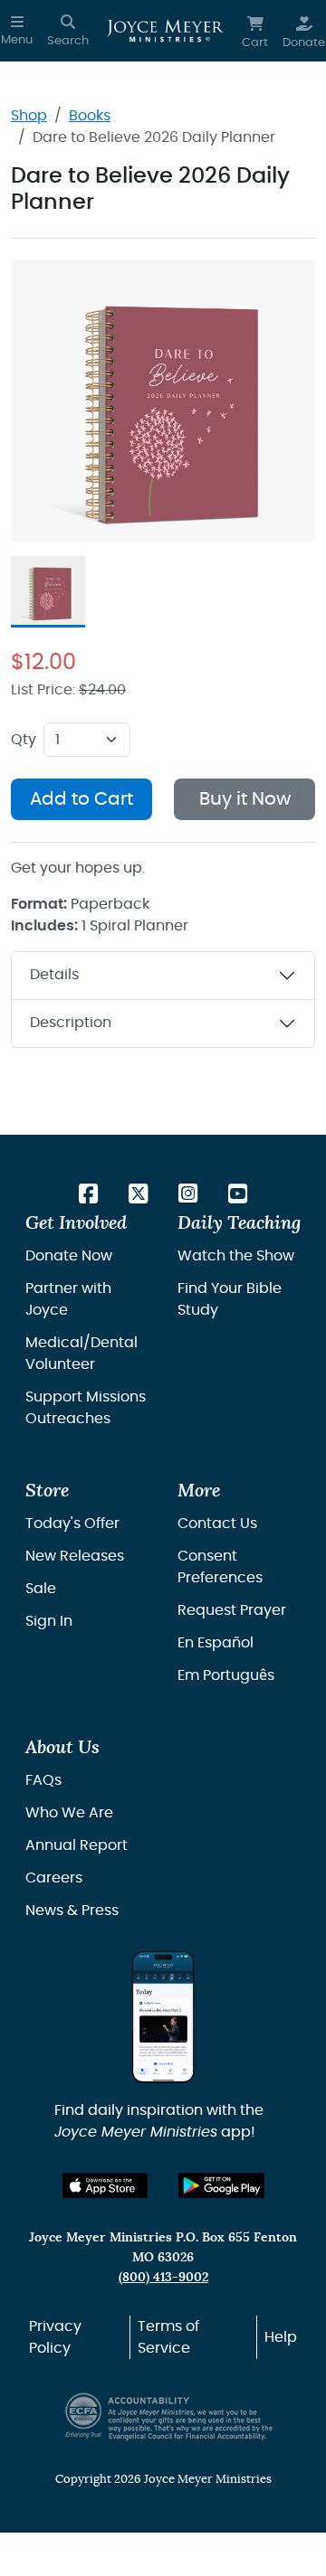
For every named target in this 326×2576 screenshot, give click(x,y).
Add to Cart (81, 799)
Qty (24, 740)
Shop (29, 116)
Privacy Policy (55, 2337)
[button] (17, 31)
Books (90, 116)
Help (281, 2337)
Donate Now (69, 1256)
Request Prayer (232, 1610)
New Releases (75, 1556)
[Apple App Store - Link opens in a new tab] (105, 2186)
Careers (54, 1878)
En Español (216, 1643)
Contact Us (217, 1524)
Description (71, 1023)
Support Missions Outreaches (86, 1408)
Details (54, 975)
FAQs (43, 1780)
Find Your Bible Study (230, 1299)
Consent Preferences (220, 1567)
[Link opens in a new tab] (88, 1195)
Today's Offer (72, 1524)
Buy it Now (245, 799)
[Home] (165, 31)
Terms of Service (168, 2337)
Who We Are (69, 1813)
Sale (41, 1589)
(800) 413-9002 (163, 2277)
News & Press (72, 1911)
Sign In (49, 1621)
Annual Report (77, 1845)
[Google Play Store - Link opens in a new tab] (221, 2186)
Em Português (226, 1675)
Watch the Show (236, 1256)
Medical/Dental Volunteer (81, 1354)
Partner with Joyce (68, 1299)
